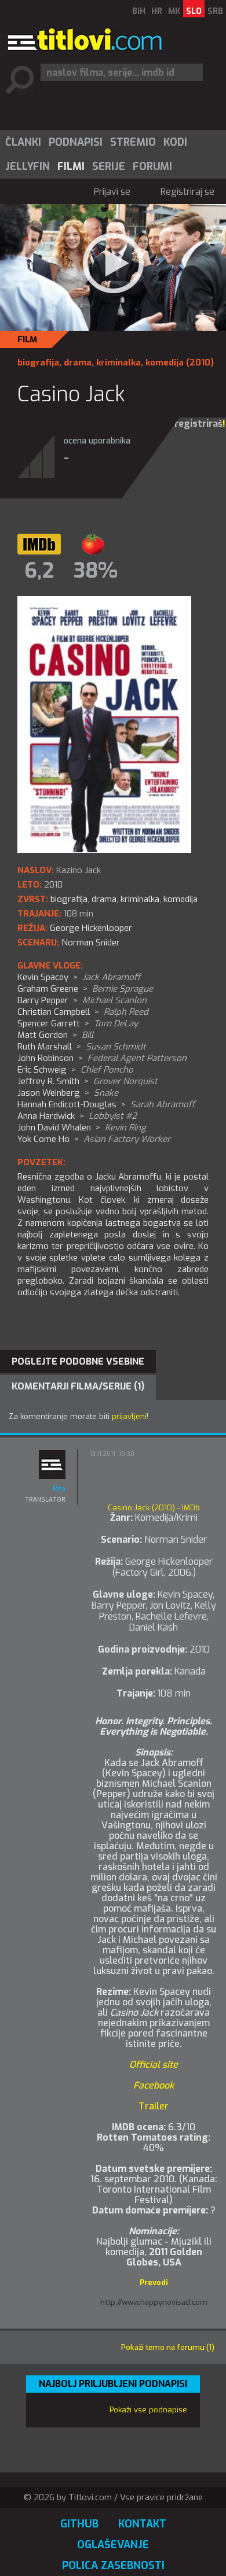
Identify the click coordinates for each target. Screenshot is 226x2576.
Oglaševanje (113, 2545)
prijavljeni (129, 1416)
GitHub (79, 2524)
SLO (194, 11)
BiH (139, 11)
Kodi (175, 142)
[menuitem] (23, 142)
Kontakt (142, 2524)
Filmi (71, 167)
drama (78, 363)
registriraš (198, 424)
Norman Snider (91, 943)
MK (174, 11)
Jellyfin (28, 167)
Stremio (133, 142)
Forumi (152, 167)
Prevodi (154, 2283)
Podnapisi (76, 142)
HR (157, 11)
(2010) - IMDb (154, 1508)
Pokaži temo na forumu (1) (168, 2347)
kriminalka (119, 363)
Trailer (154, 2106)
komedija (165, 363)
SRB (215, 11)
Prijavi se (112, 192)
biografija (38, 363)
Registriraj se (187, 192)
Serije (109, 167)
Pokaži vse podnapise (148, 2410)
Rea (59, 1489)
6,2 (39, 571)
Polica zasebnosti (113, 2566)
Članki (23, 142)
